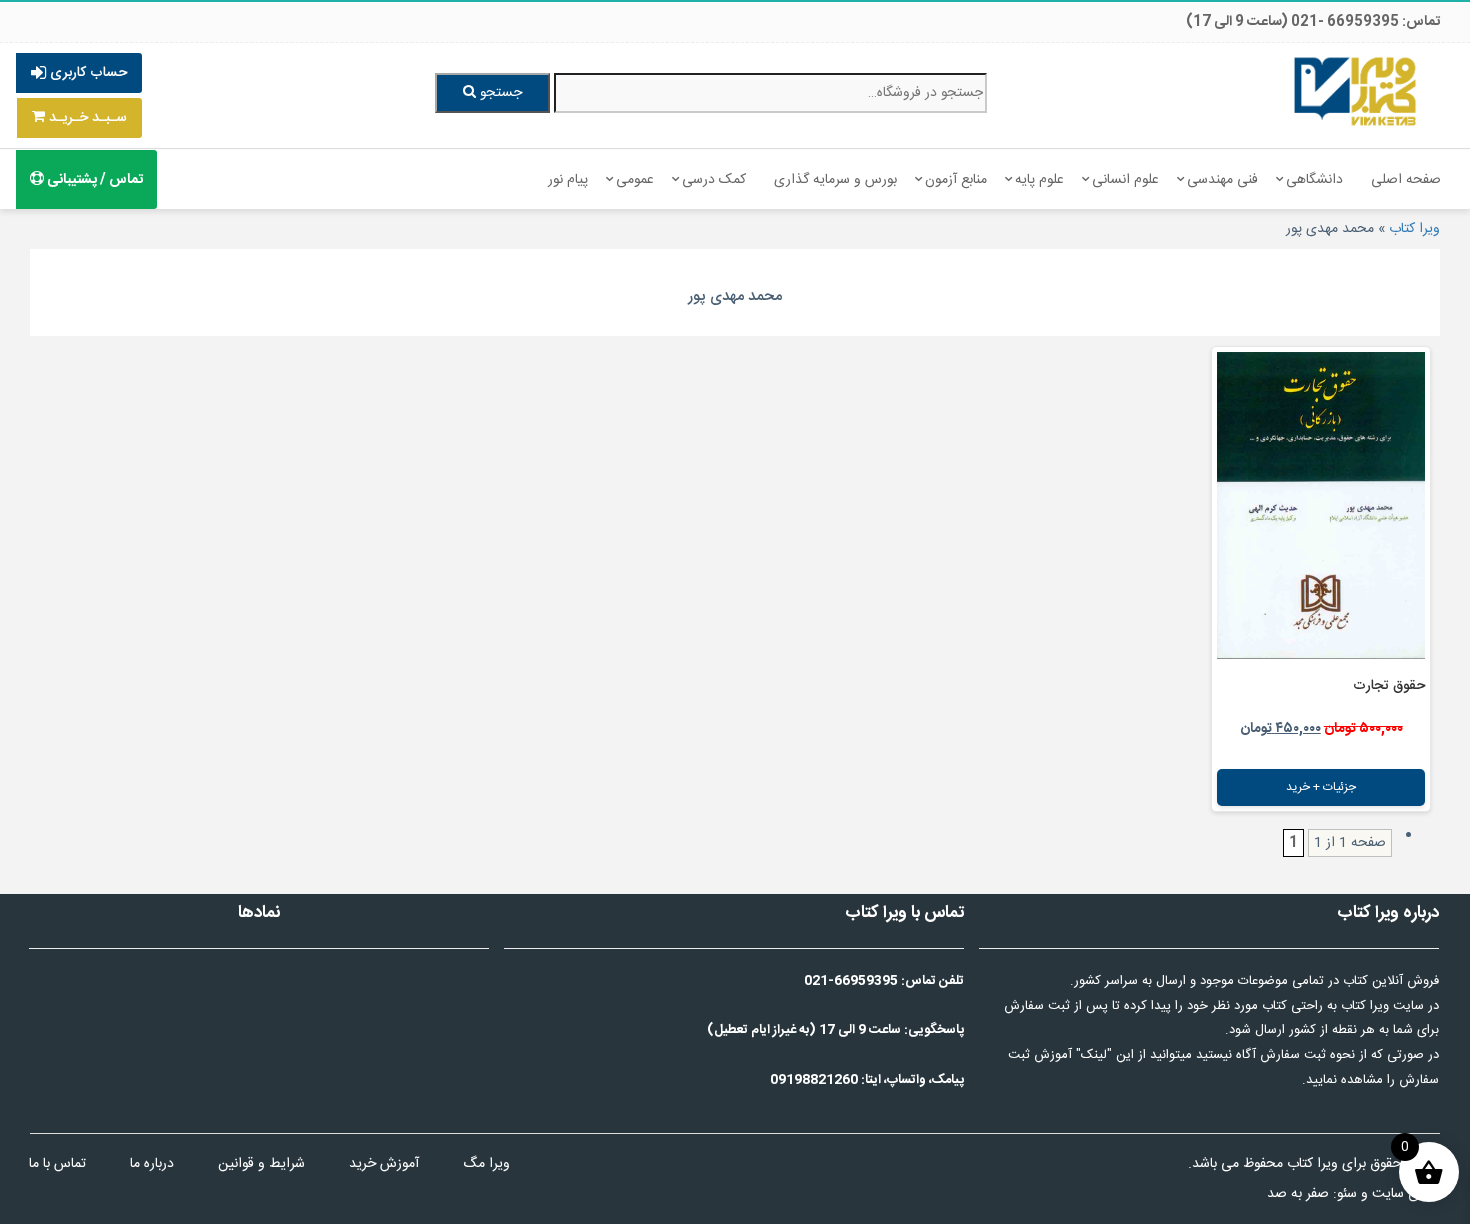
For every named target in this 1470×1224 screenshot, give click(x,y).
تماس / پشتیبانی (93, 180)
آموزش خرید (384, 1164)
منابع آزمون (956, 180)
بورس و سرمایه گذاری (835, 180)
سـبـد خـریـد (86, 118)
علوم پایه (1039, 180)
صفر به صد (1298, 1194)
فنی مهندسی (1222, 180)
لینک (1094, 1055)
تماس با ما (57, 1164)
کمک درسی (714, 180)
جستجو (499, 93)
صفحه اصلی (1406, 180)
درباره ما (152, 1164)
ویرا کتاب (1414, 229)
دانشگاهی (1314, 180)
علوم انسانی (1125, 180)
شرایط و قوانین (261, 1164)
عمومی (635, 180)
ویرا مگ (486, 1164)
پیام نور (568, 180)
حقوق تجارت (1389, 686)
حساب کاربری (86, 73)
